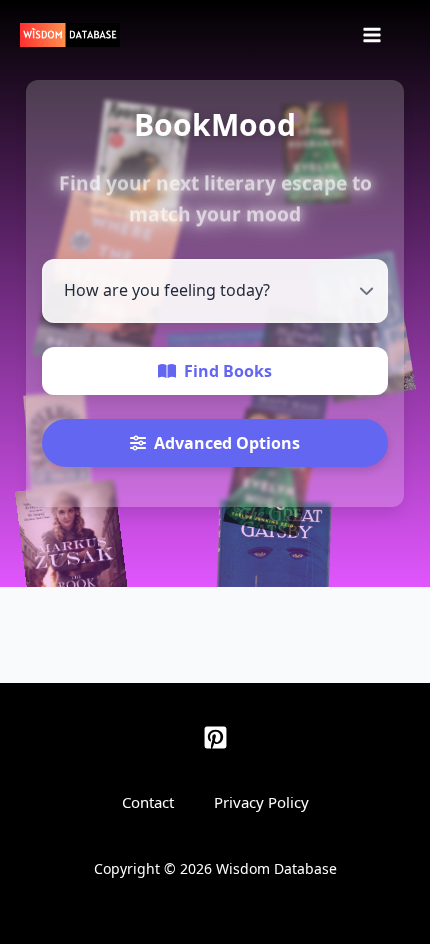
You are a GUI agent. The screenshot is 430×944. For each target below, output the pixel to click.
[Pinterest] (215, 737)
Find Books (228, 371)
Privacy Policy (261, 802)
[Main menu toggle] (372, 35)
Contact (148, 802)
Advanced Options (227, 443)
